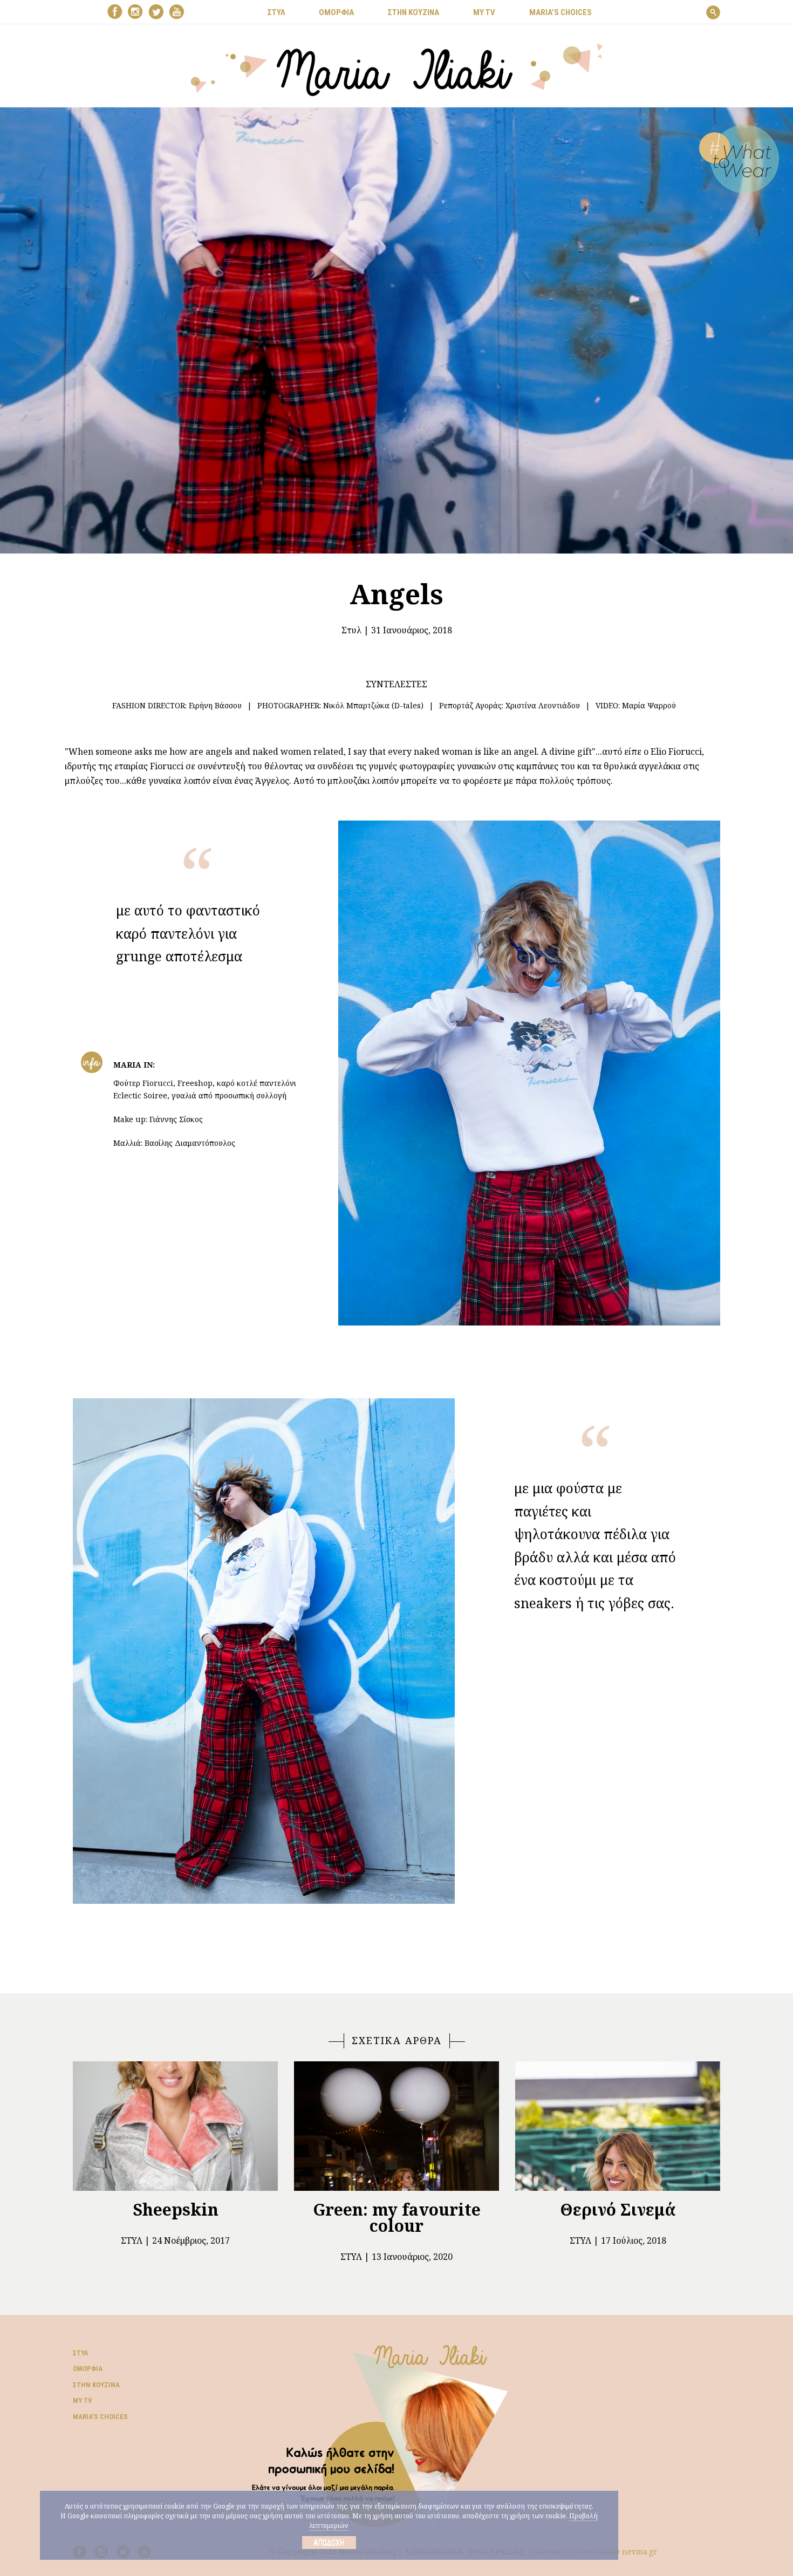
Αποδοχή (329, 2543)
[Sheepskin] (175, 2126)
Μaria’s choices (560, 12)
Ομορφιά (88, 2369)
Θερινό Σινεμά (618, 2209)
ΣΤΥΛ (276, 12)
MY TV (484, 12)
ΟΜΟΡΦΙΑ (336, 12)
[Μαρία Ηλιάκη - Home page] (397, 69)
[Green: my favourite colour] (396, 2126)
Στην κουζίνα (96, 2385)
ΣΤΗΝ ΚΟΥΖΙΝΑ (413, 12)
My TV (83, 2400)
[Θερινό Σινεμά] (618, 2126)
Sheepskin (176, 2209)
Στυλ (351, 630)
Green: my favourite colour (397, 2218)
